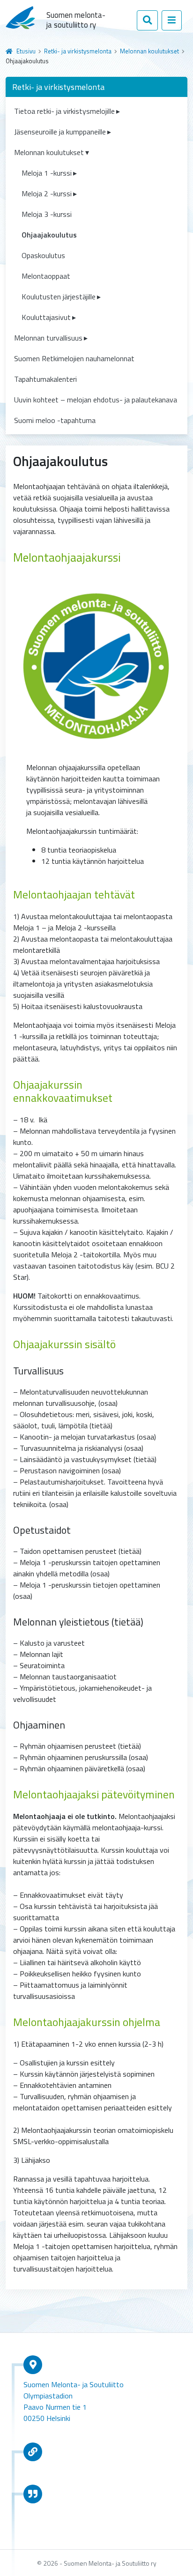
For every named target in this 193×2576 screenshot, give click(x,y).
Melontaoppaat (46, 276)
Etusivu (26, 51)
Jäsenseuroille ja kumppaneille (60, 132)
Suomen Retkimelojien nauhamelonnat (74, 358)
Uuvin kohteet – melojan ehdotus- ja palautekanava (96, 400)
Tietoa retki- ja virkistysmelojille (64, 111)
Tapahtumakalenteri (45, 379)
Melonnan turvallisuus (48, 338)
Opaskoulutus (43, 255)
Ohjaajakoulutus (49, 235)
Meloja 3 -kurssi (47, 214)
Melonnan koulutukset (149, 51)
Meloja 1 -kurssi (47, 173)
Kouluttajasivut (46, 317)
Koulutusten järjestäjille (59, 297)
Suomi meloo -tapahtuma (55, 420)
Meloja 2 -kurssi (47, 193)
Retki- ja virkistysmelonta (78, 51)
